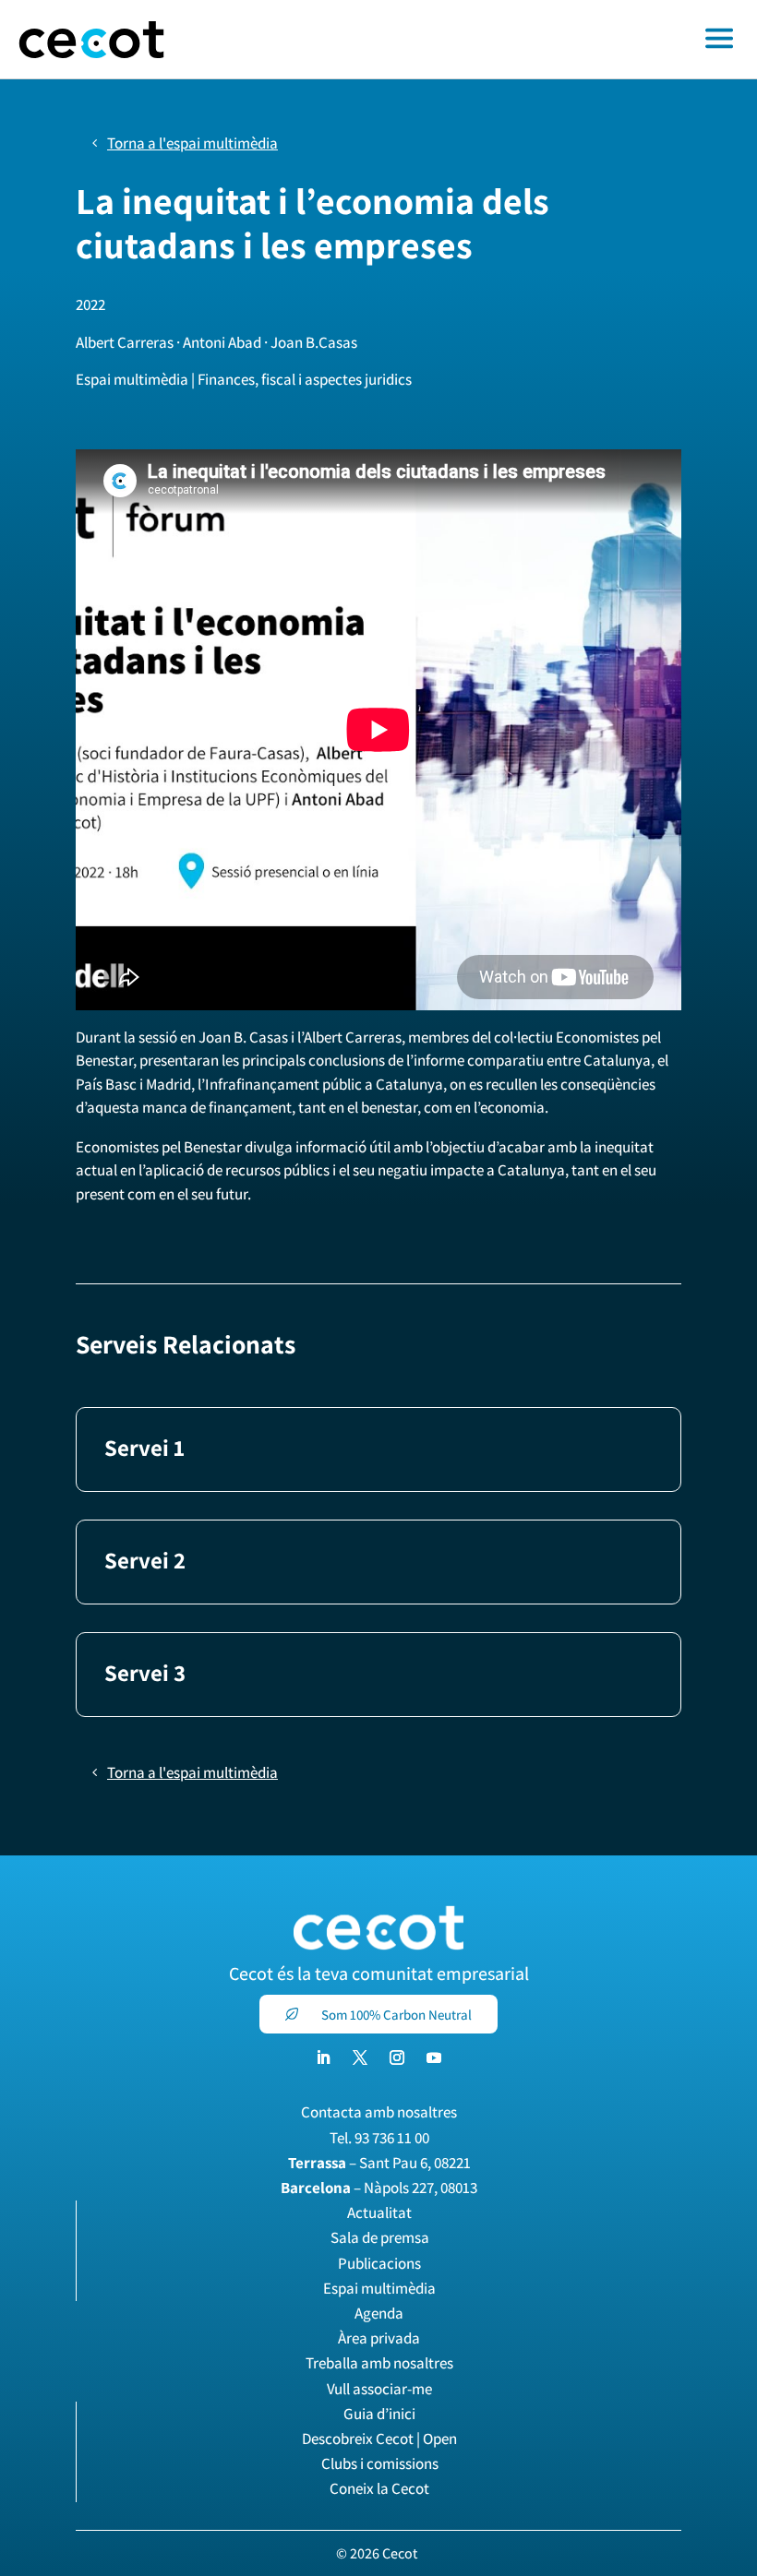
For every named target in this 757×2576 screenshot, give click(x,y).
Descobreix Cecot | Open (379, 2439)
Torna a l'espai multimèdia (192, 143)
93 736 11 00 (392, 2138)
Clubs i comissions (380, 2463)
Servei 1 (144, 1447)
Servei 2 (145, 1560)
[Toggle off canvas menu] (470, 40)
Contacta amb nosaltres (379, 2112)
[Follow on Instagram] (397, 2057)
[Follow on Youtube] (434, 2057)
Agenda (379, 2313)
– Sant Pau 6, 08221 (379, 2163)
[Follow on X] (360, 2057)
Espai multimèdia (379, 2288)
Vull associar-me (379, 2389)
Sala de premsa (380, 2237)
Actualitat (379, 2212)
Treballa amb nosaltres (379, 2363)
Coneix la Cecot (379, 2488)
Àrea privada (379, 2338)
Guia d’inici (379, 2414)
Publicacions (379, 2263)
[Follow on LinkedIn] (323, 2057)
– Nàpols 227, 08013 (379, 2188)
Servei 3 (145, 1672)
